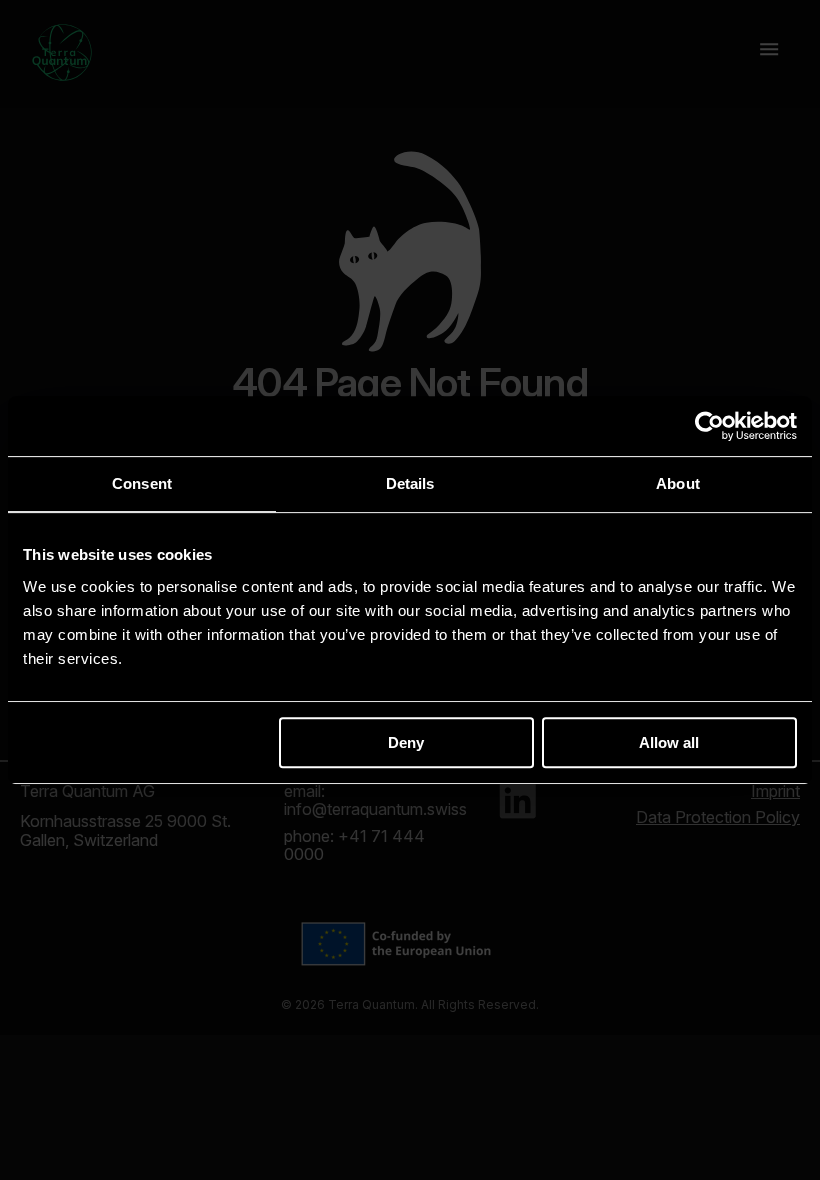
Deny (406, 742)
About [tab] (678, 483)
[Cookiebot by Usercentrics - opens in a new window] (709, 426)
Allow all (669, 742)
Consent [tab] (142, 483)
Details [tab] (410, 483)
